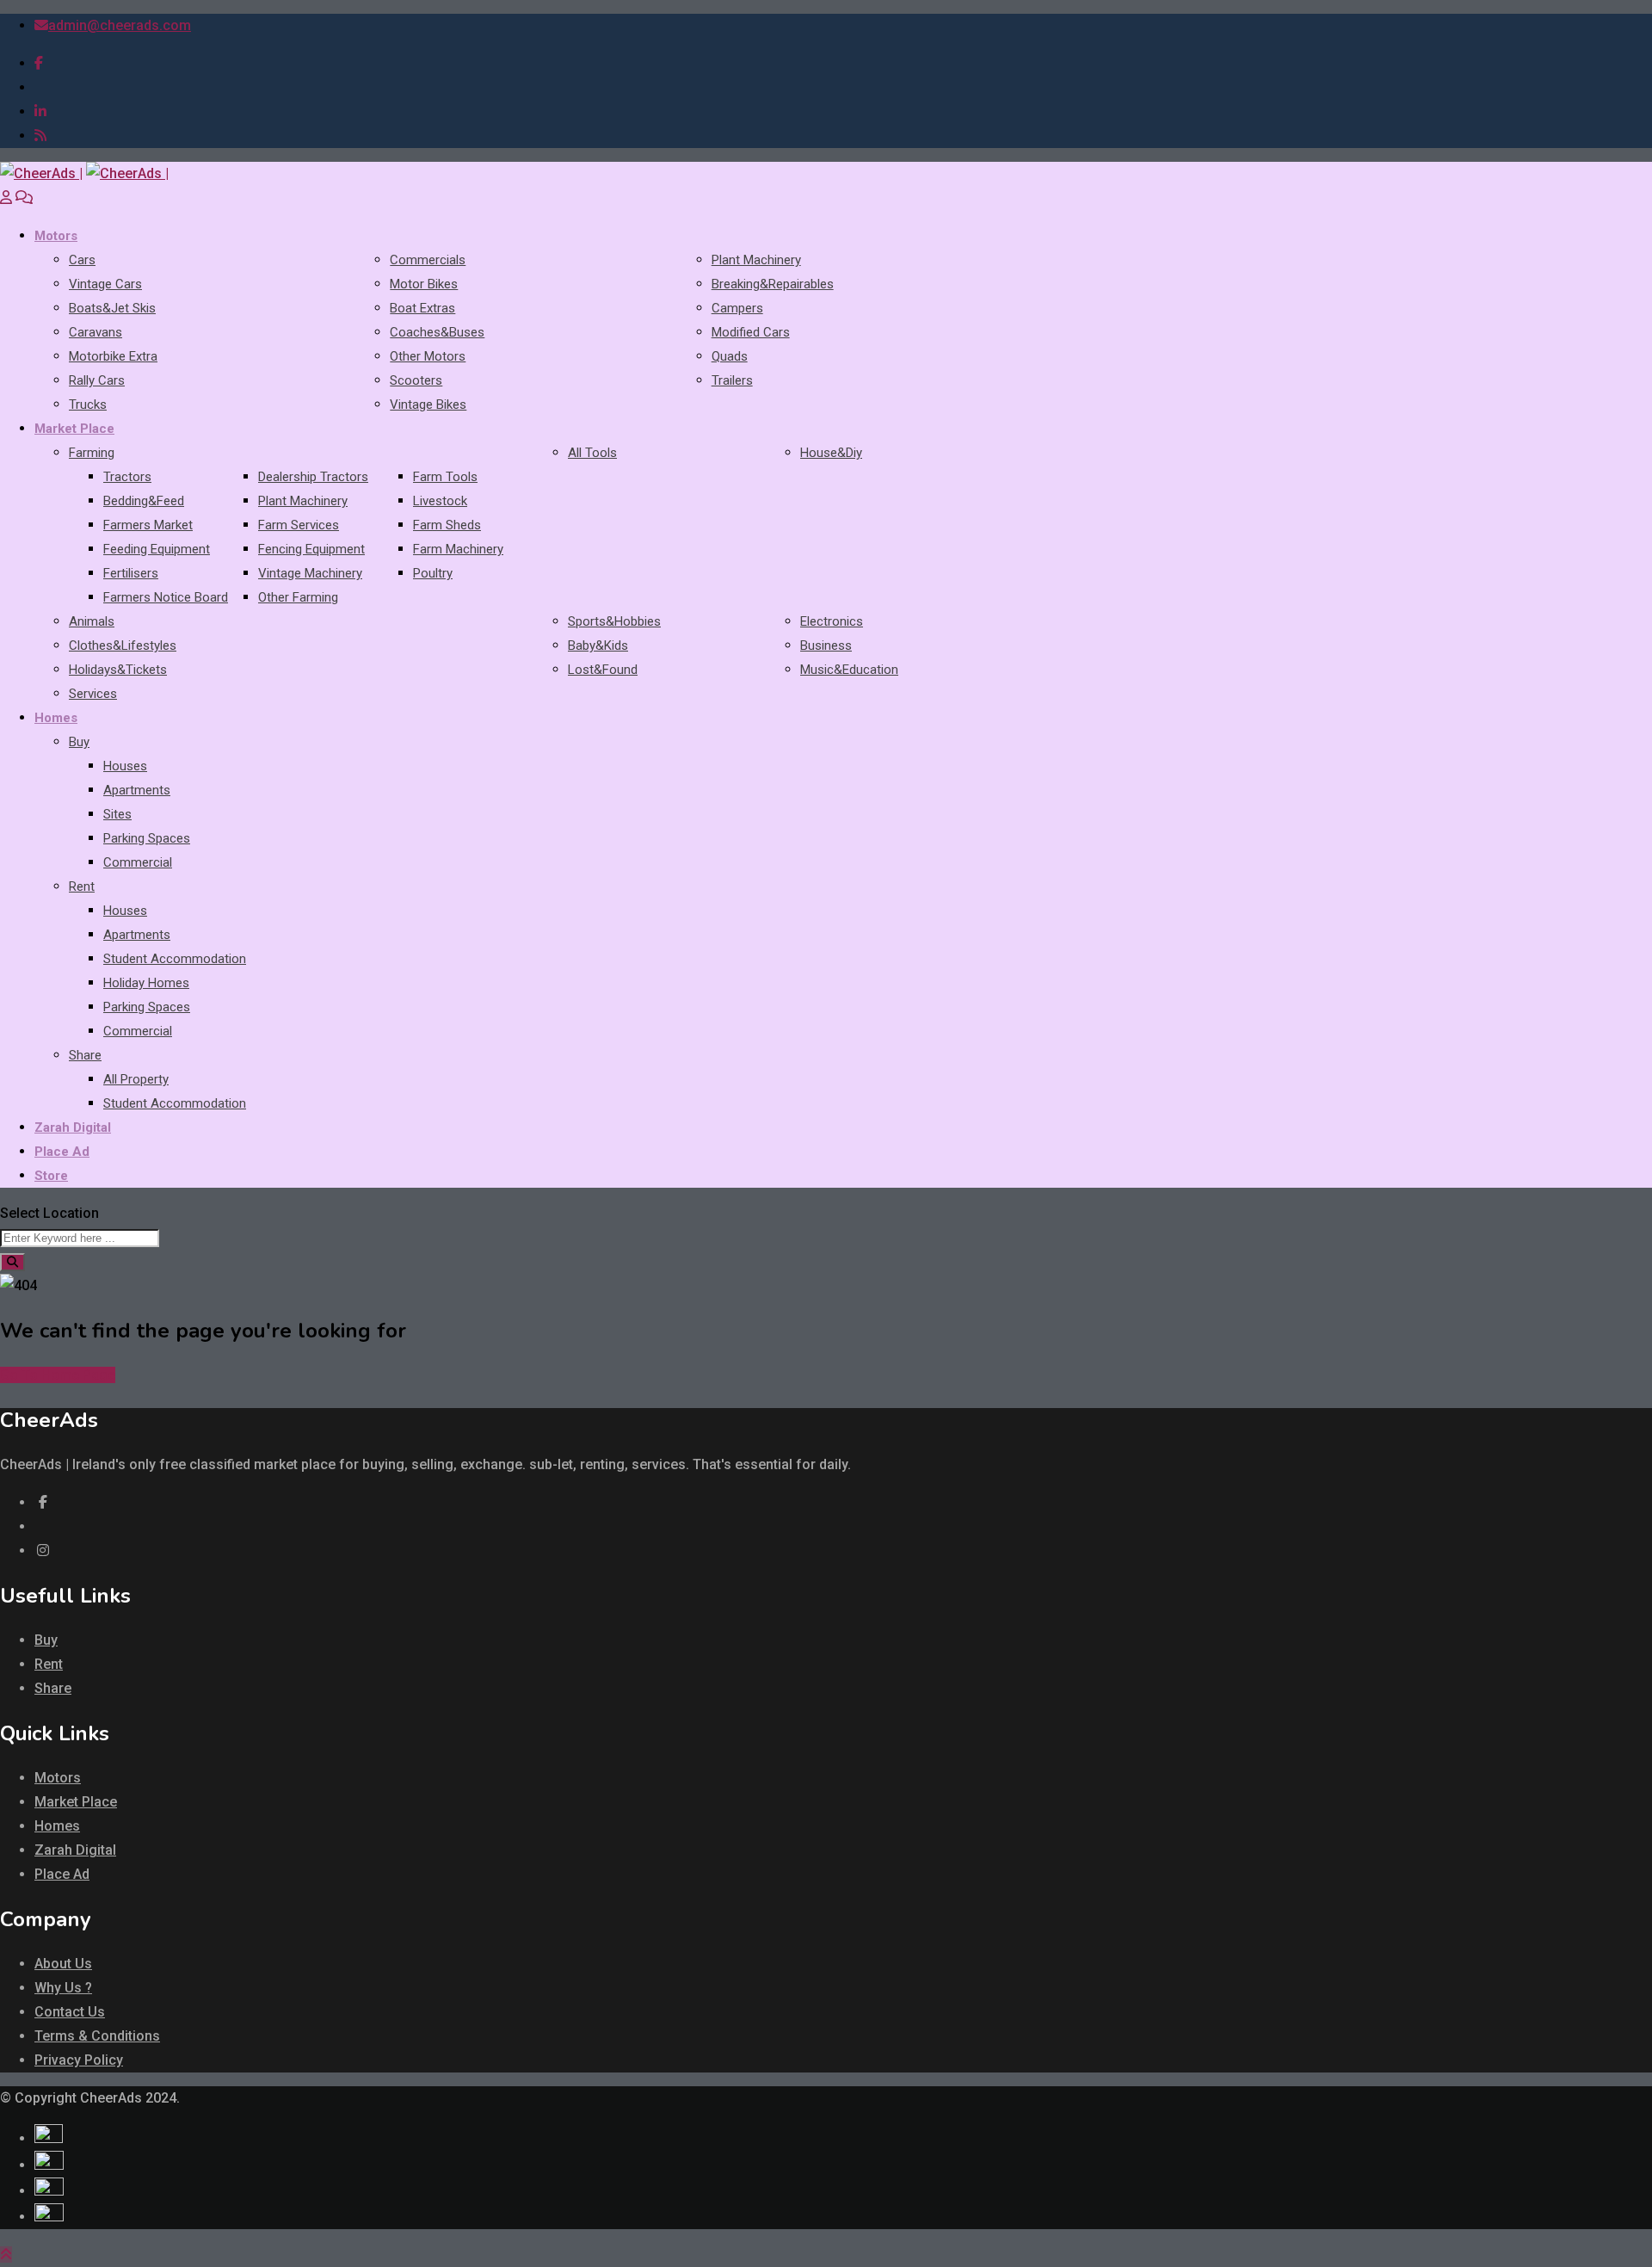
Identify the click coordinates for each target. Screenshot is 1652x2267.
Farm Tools (445, 477)
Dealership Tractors (313, 477)
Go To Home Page (58, 1375)
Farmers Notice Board (166, 597)
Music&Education (849, 670)
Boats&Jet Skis (112, 308)
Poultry (433, 573)
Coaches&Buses (437, 332)
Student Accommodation (175, 959)
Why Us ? (63, 1988)
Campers (737, 308)
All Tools (592, 453)
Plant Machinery (756, 260)
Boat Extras (422, 308)
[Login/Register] (6, 198)
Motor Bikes (424, 284)
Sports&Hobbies (614, 621)
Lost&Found (603, 670)
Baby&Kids (598, 646)
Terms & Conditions (97, 2036)
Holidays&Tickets (118, 670)
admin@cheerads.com (120, 25)
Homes (56, 718)
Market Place (74, 429)
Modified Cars (751, 332)
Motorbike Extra (113, 356)
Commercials (428, 260)
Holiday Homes (146, 983)
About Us (63, 1964)
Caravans (96, 332)
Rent (82, 886)
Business (826, 646)
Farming (92, 453)
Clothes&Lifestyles (123, 646)
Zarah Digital (73, 1127)
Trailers (732, 380)
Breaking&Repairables (773, 284)
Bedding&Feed (144, 501)
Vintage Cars (105, 284)
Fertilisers (131, 573)
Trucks (88, 405)
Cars (82, 260)
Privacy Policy (79, 2060)
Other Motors (428, 356)
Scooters (416, 380)
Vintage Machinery (310, 573)
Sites (117, 814)
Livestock (440, 501)
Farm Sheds (447, 525)
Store (51, 1176)
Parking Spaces (147, 838)
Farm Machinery (458, 549)
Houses (125, 766)
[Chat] (24, 198)
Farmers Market (148, 525)
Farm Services (299, 525)
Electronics (832, 621)
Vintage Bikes (428, 405)
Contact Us (70, 2012)
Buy (79, 742)
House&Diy (831, 453)
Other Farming (298, 597)
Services (93, 694)
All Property (136, 1079)
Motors (56, 236)
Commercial (138, 862)
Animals (92, 621)
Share (85, 1055)
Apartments (137, 790)
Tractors (127, 477)
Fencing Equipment (311, 549)
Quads (730, 356)
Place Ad (62, 1152)
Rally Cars (97, 380)
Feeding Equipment (157, 549)
